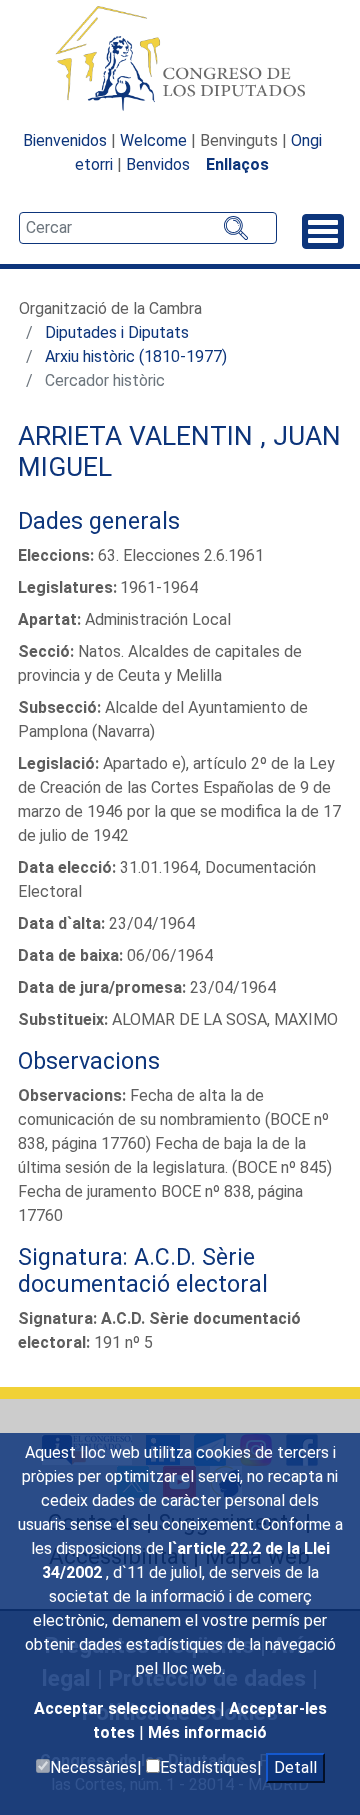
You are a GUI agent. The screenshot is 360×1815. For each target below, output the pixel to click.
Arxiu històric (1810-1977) (136, 356)
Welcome (153, 140)
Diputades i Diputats (117, 332)
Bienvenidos (65, 140)
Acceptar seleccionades (127, 1708)
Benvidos (158, 164)
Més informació (207, 1732)
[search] (148, 228)
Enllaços (237, 164)
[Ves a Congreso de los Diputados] (180, 58)
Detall (295, 1767)
